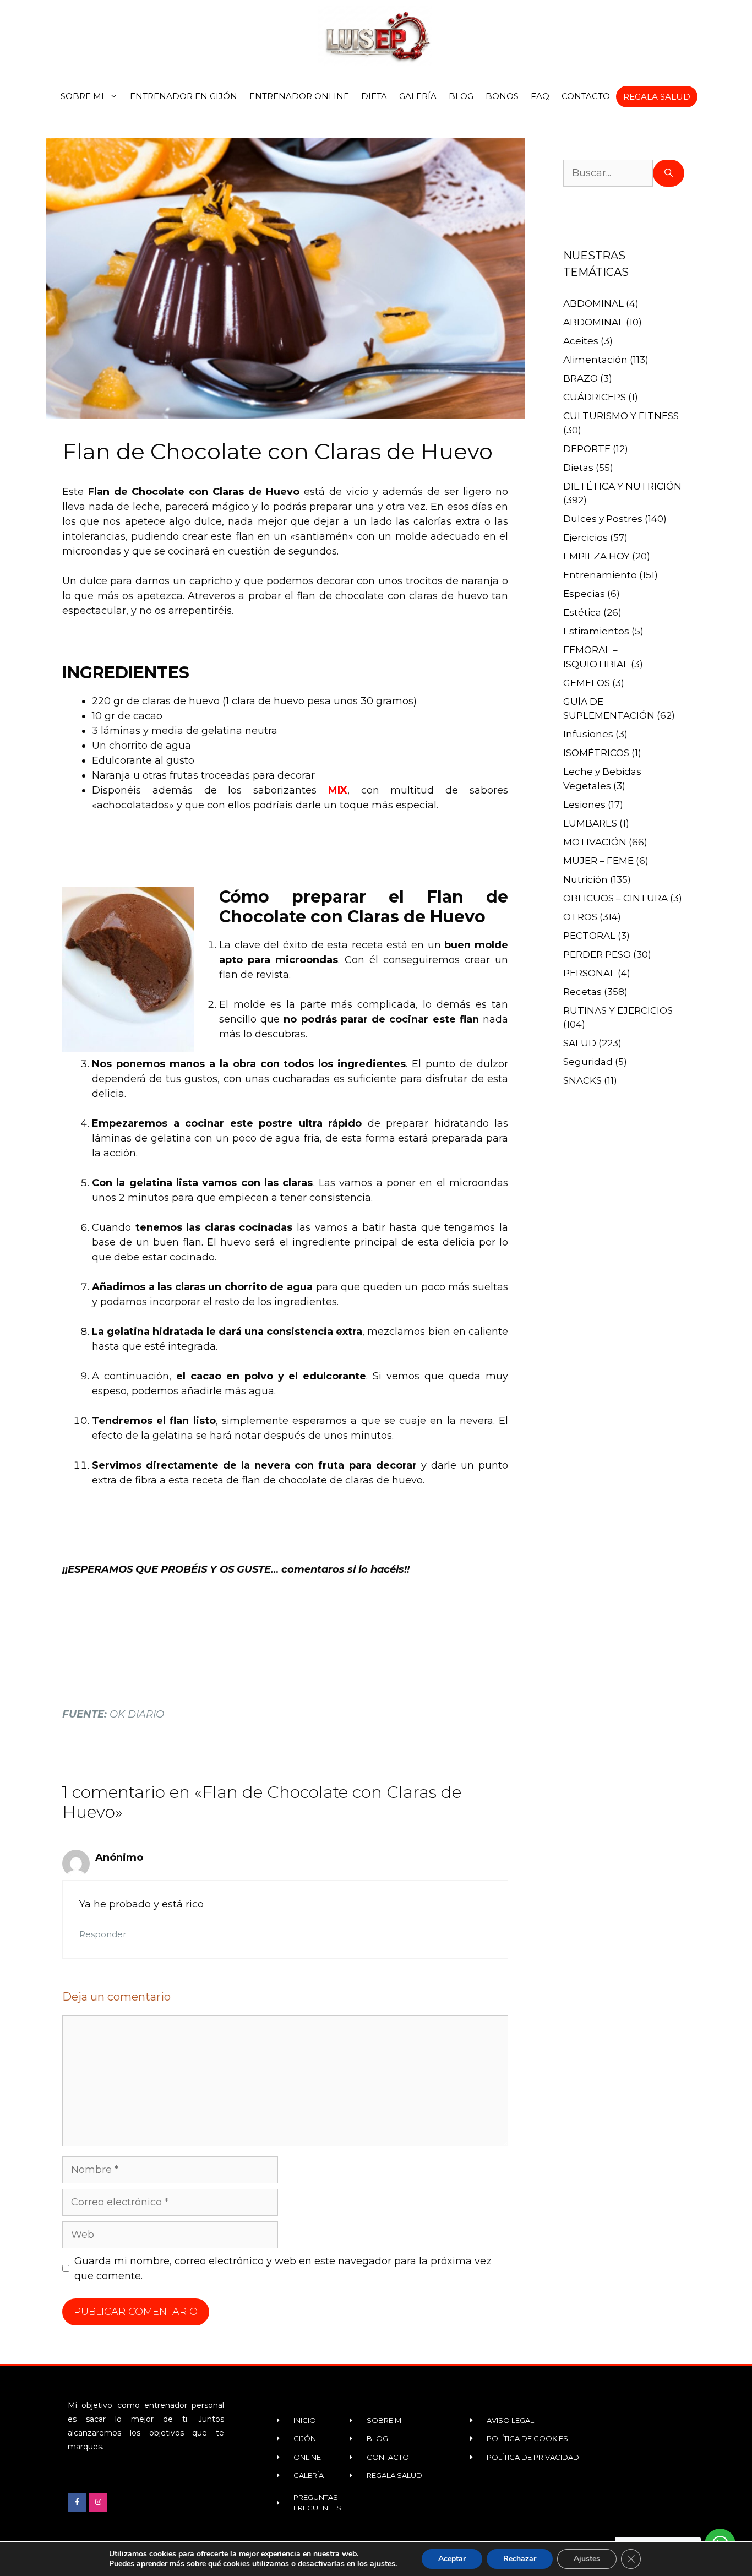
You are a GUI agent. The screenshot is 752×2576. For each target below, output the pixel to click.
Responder (103, 1934)
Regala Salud (657, 97)
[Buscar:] (608, 173)
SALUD (580, 1043)
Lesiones (584, 805)
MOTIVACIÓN (595, 842)
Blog (461, 96)
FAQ (540, 96)
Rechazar (520, 2559)
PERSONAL (589, 973)
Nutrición (585, 879)
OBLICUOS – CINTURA (615, 898)
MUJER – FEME (598, 861)
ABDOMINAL (593, 303)
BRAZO (581, 378)
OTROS (580, 917)
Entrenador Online (299, 96)
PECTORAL (589, 936)
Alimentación (595, 360)
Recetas (582, 992)
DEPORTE (587, 449)
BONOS (502, 96)
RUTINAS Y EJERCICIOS (618, 1010)
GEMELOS (587, 683)
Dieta (374, 96)
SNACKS (582, 1080)
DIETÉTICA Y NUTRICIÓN (622, 486)
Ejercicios (585, 537)
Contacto (586, 96)
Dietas (578, 468)
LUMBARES (590, 823)
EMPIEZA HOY (596, 556)
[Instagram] (99, 2502)
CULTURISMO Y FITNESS (621, 416)
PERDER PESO (597, 954)
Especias (584, 594)
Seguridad (588, 1062)
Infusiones (588, 734)
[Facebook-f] (77, 2502)
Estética (582, 612)
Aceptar (452, 2559)
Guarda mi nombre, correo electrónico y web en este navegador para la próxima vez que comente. (283, 2268)
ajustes (383, 2564)
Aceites (581, 341)
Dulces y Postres (603, 519)
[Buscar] (669, 173)
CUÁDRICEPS (595, 397)
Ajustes (587, 2559)
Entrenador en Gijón (184, 96)
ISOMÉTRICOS (596, 753)
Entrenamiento (600, 575)
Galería (418, 96)
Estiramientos (596, 631)
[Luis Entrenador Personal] (376, 36)
